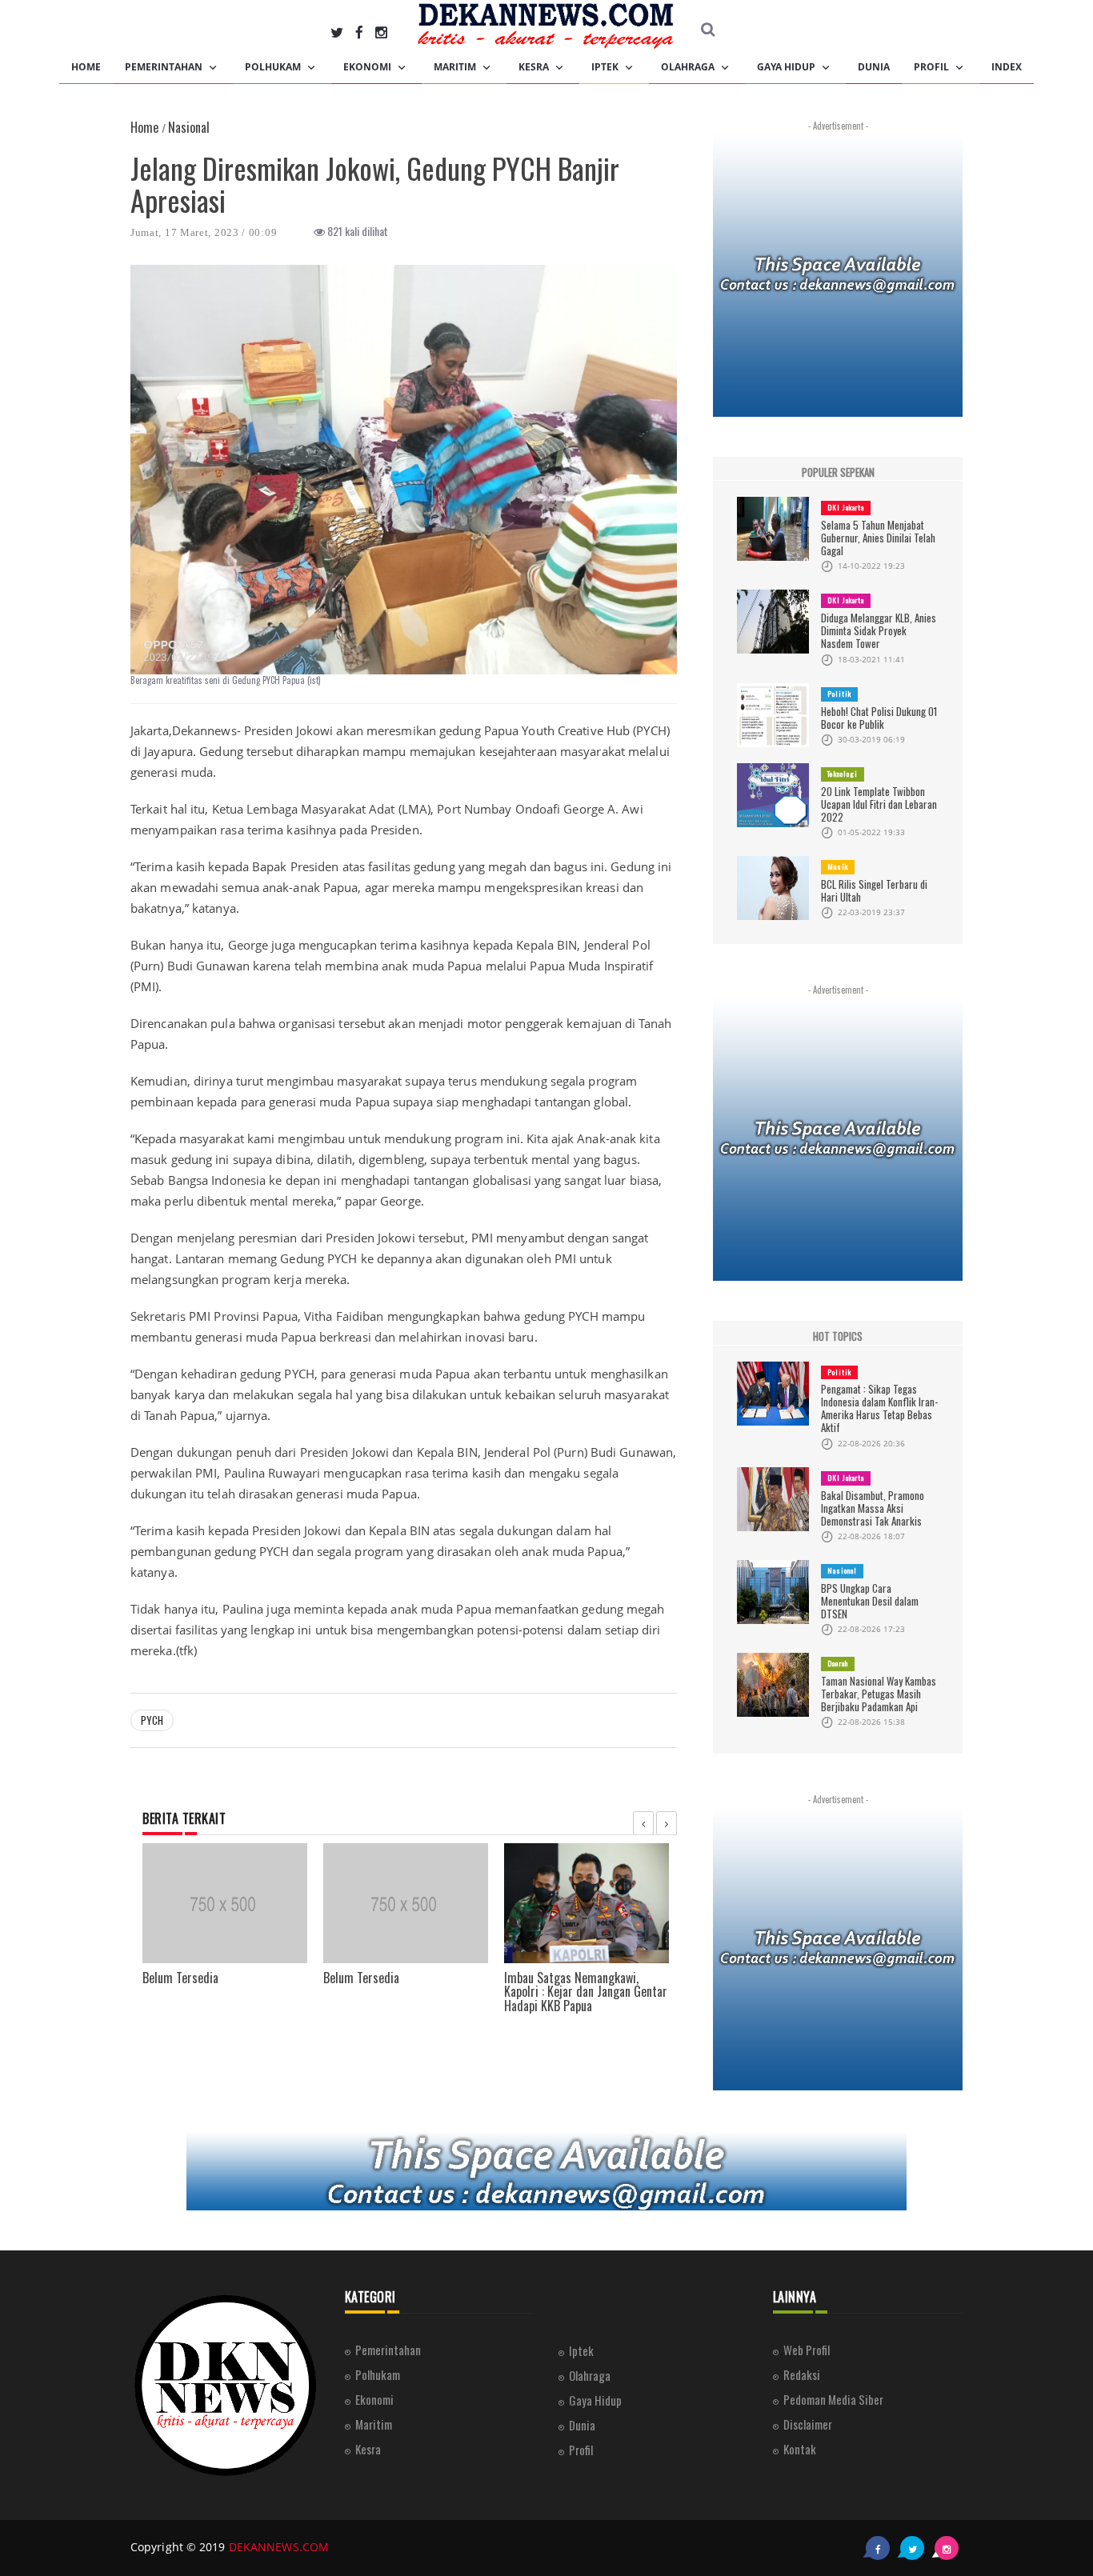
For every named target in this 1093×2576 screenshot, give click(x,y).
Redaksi (802, 2374)
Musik (838, 866)
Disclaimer (808, 2424)
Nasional (842, 1570)
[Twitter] (337, 32)
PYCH (152, 1720)
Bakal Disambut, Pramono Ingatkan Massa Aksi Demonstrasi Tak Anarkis (873, 1508)
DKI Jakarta (846, 507)
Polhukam (274, 67)
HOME (86, 67)
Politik (839, 694)
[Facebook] (359, 32)
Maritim (456, 67)
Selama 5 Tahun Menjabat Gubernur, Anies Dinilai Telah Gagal (878, 538)
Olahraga (689, 67)
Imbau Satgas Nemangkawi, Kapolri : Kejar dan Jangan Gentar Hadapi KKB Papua (586, 1992)
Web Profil (807, 2350)
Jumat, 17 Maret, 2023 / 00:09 (204, 232)
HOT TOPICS (838, 1336)
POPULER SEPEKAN (838, 472)
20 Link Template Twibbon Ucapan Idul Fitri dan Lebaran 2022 (879, 804)
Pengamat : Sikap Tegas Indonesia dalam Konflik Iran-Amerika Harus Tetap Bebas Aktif (879, 1408)
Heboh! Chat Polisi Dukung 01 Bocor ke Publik (879, 718)
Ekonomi (368, 67)
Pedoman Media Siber (833, 2399)
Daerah (838, 1663)
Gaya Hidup (787, 67)
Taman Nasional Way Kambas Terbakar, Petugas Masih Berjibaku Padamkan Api (879, 1694)
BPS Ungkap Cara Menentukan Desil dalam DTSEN (870, 1601)
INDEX (1007, 67)
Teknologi (843, 774)
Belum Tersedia (180, 1978)
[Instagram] (381, 32)
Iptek (606, 67)
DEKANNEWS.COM (279, 2547)
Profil (933, 67)
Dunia (874, 67)
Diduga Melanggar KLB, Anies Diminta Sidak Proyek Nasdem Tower (879, 630)
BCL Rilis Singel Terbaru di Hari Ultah (874, 890)
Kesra (535, 67)
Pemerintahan (165, 67)
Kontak (800, 2449)
